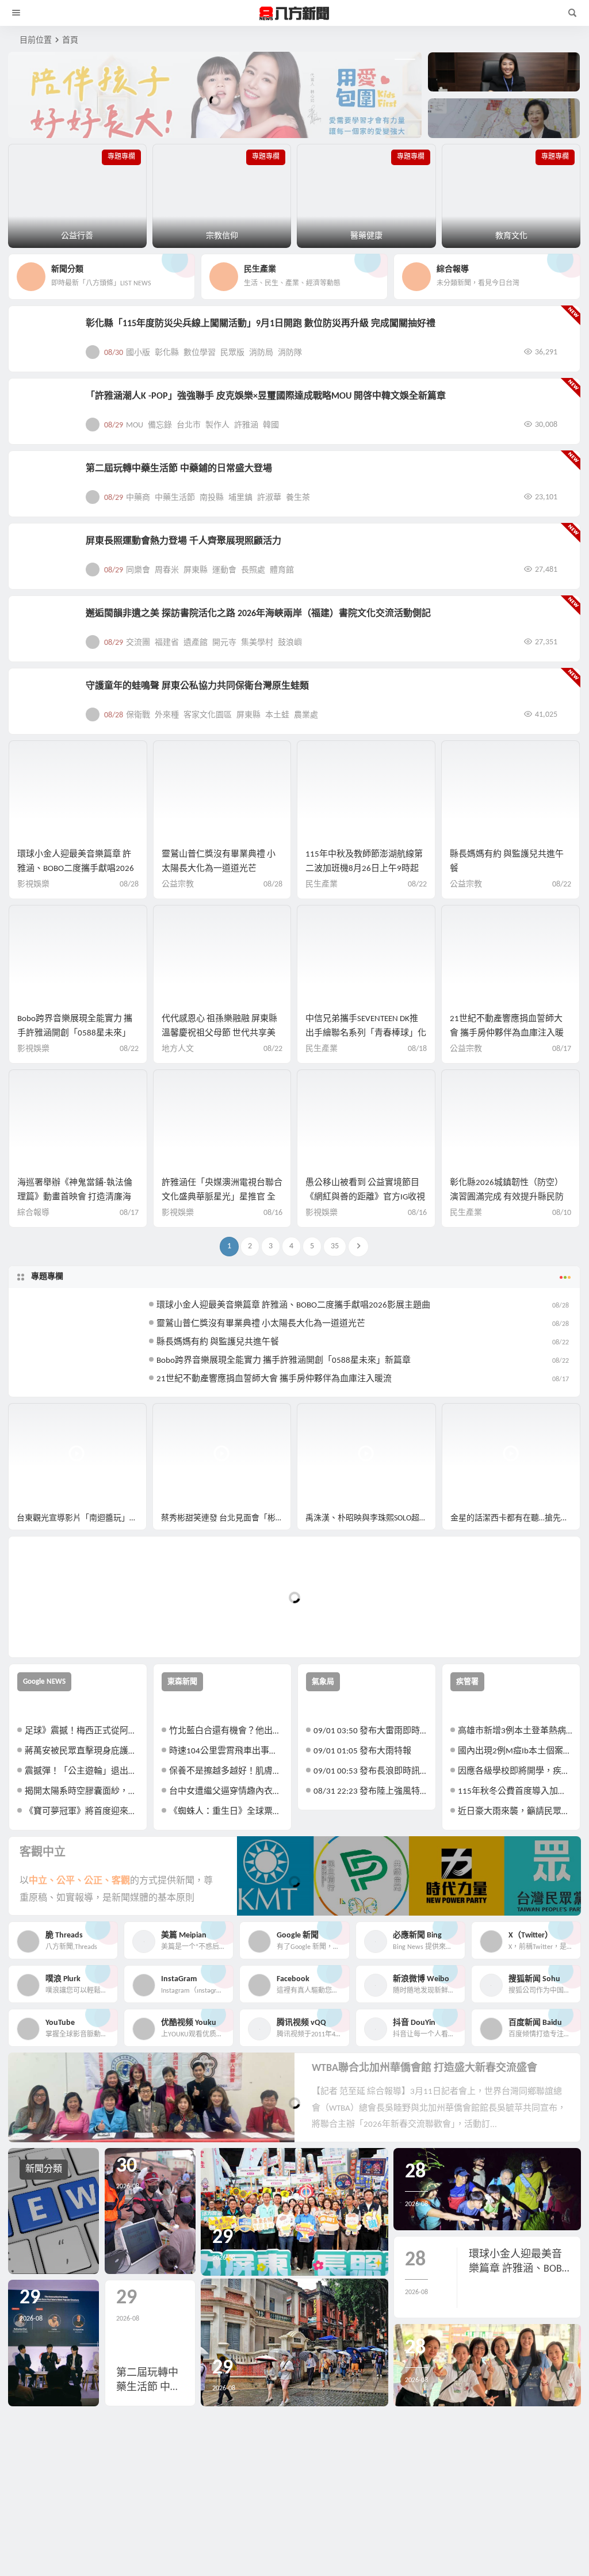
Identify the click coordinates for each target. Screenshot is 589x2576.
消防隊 (290, 353)
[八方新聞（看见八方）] (294, 13)
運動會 (224, 570)
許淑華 (269, 498)
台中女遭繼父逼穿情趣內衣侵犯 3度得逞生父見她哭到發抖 (226, 1792)
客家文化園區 (208, 715)
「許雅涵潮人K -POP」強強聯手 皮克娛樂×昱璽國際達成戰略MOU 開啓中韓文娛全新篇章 (266, 396)
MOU (135, 425)
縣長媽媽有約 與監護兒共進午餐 (218, 1342)
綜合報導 (33, 1213)
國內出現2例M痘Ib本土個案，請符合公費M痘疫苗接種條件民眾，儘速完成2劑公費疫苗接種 (515, 1751)
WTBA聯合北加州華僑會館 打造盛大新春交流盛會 (424, 2068)
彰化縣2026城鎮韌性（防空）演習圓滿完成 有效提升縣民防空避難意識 (507, 1197)
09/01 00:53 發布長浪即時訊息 (370, 1772)
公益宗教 (178, 884)
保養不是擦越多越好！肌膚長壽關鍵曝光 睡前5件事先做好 (226, 1772)
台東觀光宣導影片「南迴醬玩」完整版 (82, 1518)
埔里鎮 (240, 498)
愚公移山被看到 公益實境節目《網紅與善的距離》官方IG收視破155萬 (365, 1197)
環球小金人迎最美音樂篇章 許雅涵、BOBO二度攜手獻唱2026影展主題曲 (76, 869)
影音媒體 (36, 1417)
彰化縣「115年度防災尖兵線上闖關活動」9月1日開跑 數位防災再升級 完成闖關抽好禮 (261, 324)
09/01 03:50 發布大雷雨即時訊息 (370, 1731)
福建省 (167, 643)
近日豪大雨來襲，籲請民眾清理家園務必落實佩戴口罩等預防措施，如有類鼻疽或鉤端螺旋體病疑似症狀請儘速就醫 (515, 1812)
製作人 (217, 425)
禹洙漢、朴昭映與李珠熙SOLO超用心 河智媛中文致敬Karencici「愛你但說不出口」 (370, 1518)
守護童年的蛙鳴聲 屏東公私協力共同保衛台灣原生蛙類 (197, 686)
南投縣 (212, 498)
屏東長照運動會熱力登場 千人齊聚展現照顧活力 (183, 541)
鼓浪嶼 (290, 643)
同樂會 (138, 570)
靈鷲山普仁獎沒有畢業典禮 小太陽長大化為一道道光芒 (261, 1324)
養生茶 (298, 498)
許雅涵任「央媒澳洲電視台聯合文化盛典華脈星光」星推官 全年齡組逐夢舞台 (222, 1197)
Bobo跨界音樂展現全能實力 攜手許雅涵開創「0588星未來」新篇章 (75, 1033)
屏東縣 (196, 570)
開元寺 (224, 643)
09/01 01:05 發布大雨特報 (362, 1751)
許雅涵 (246, 425)
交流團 (138, 643)
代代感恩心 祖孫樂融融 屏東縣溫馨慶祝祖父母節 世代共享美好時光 (219, 1033)
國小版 (138, 353)
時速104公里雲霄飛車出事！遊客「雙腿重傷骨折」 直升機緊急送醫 (226, 1751)
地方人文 (178, 1049)
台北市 (189, 425)
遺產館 (196, 643)
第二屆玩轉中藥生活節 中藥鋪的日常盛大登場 (179, 469)
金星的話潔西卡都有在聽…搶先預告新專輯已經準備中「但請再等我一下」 (515, 1518)
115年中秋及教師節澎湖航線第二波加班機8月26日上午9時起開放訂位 (364, 869)
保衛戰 (138, 715)
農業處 (306, 715)
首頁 (70, 41)
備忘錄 (160, 425)
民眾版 (232, 353)
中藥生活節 (175, 498)
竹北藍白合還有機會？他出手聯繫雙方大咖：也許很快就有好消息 (226, 1731)
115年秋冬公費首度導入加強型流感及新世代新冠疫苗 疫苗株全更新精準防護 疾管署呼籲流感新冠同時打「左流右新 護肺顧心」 (515, 1792)
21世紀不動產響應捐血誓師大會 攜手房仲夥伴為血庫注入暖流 (507, 1033)
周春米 (167, 570)
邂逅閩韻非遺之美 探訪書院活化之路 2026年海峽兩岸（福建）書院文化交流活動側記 (258, 614)
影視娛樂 (33, 884)
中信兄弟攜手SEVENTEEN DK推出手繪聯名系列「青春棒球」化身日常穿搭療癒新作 (366, 1033)
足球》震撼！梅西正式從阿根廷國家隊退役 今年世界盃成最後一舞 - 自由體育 (82, 1731)
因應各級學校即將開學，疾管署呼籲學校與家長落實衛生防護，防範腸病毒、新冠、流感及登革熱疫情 (515, 1772)
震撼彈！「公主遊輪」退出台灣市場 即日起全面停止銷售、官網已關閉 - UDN (82, 1772)
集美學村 (257, 643)
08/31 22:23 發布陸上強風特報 (370, 1792)
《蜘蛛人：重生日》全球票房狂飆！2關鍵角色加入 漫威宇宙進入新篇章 (226, 1812)
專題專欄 (47, 1277)
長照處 (253, 570)
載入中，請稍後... (60, 1629)
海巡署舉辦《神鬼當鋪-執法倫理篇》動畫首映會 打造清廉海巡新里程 (75, 1197)
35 (335, 1246)
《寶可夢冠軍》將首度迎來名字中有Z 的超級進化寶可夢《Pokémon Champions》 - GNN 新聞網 (82, 1812)
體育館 (282, 570)
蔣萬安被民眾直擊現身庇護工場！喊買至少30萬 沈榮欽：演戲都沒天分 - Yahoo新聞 (82, 1751)
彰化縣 (167, 353)
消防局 (261, 353)
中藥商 (138, 498)
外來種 (167, 715)
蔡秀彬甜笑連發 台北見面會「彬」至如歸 (226, 1518)
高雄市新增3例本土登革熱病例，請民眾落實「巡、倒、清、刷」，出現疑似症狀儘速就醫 (515, 1731)
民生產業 (322, 884)
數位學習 (200, 353)
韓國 (271, 425)
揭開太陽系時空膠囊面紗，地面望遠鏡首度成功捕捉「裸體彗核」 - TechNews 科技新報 (82, 1792)
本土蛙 (277, 715)
